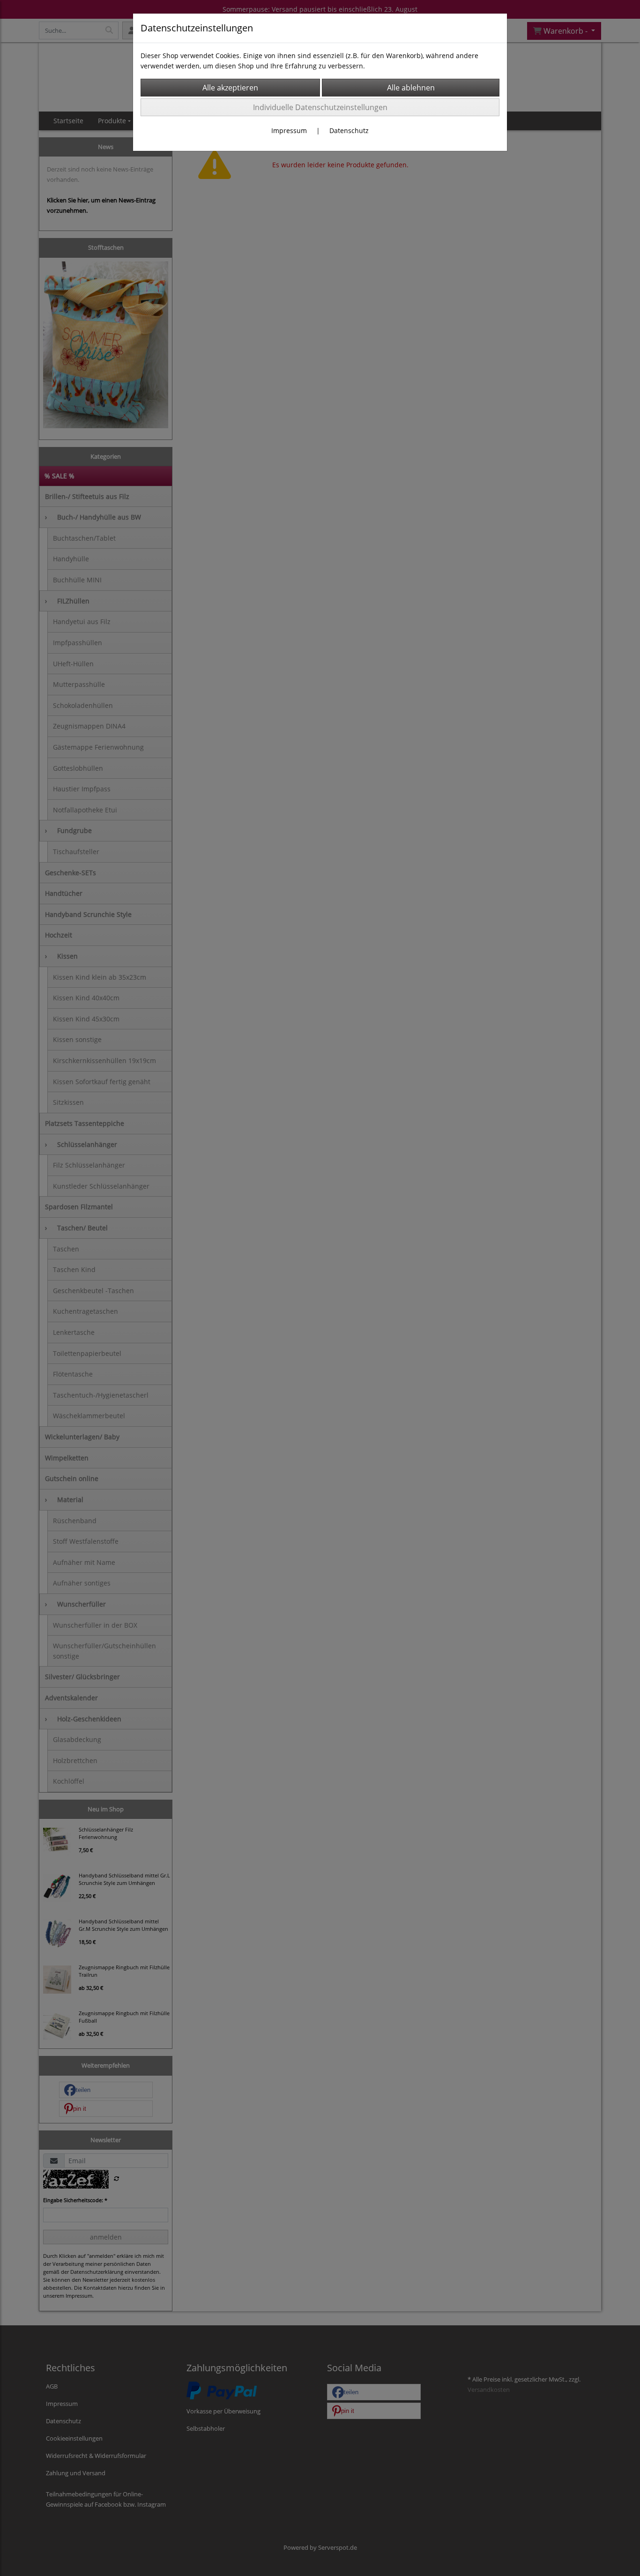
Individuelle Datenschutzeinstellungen (320, 107)
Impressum (289, 130)
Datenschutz (349, 130)
